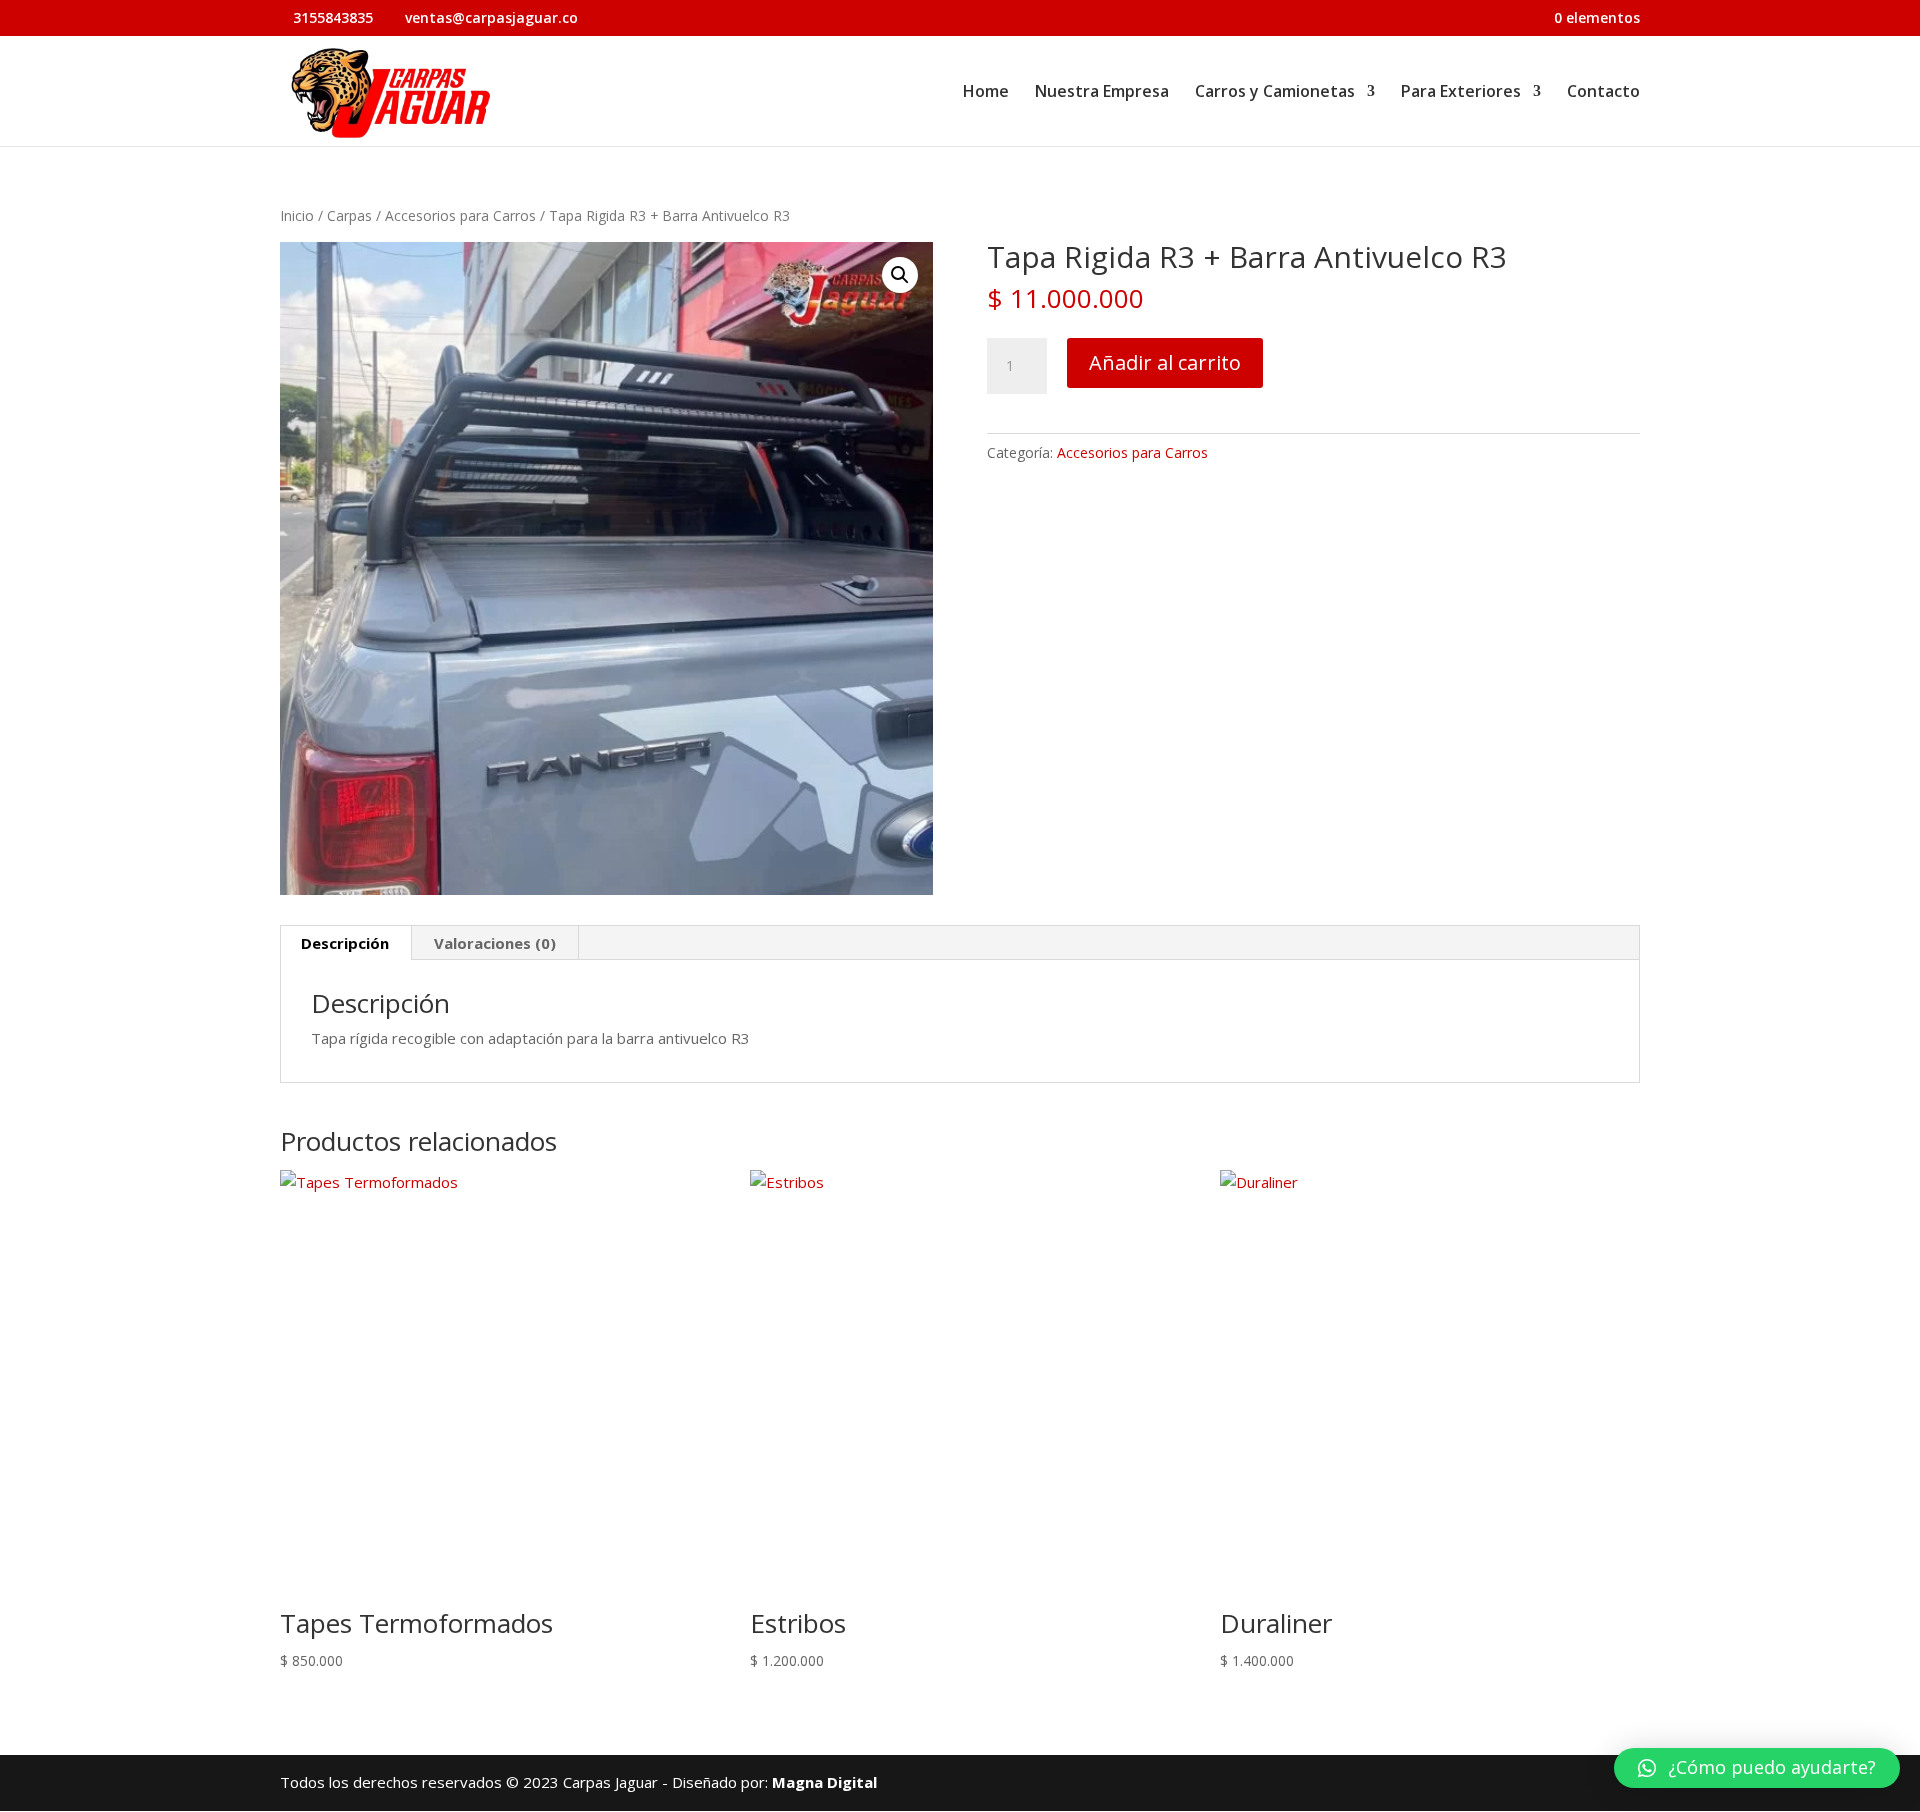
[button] (900, 275)
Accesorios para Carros (460, 215)
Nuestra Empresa (1102, 93)
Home (986, 93)
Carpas (349, 215)
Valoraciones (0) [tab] (495, 943)
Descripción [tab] (345, 943)
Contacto (1603, 93)
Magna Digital (824, 1782)
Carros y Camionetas (1275, 93)
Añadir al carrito (1165, 362)
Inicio (297, 215)
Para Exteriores (1461, 93)
